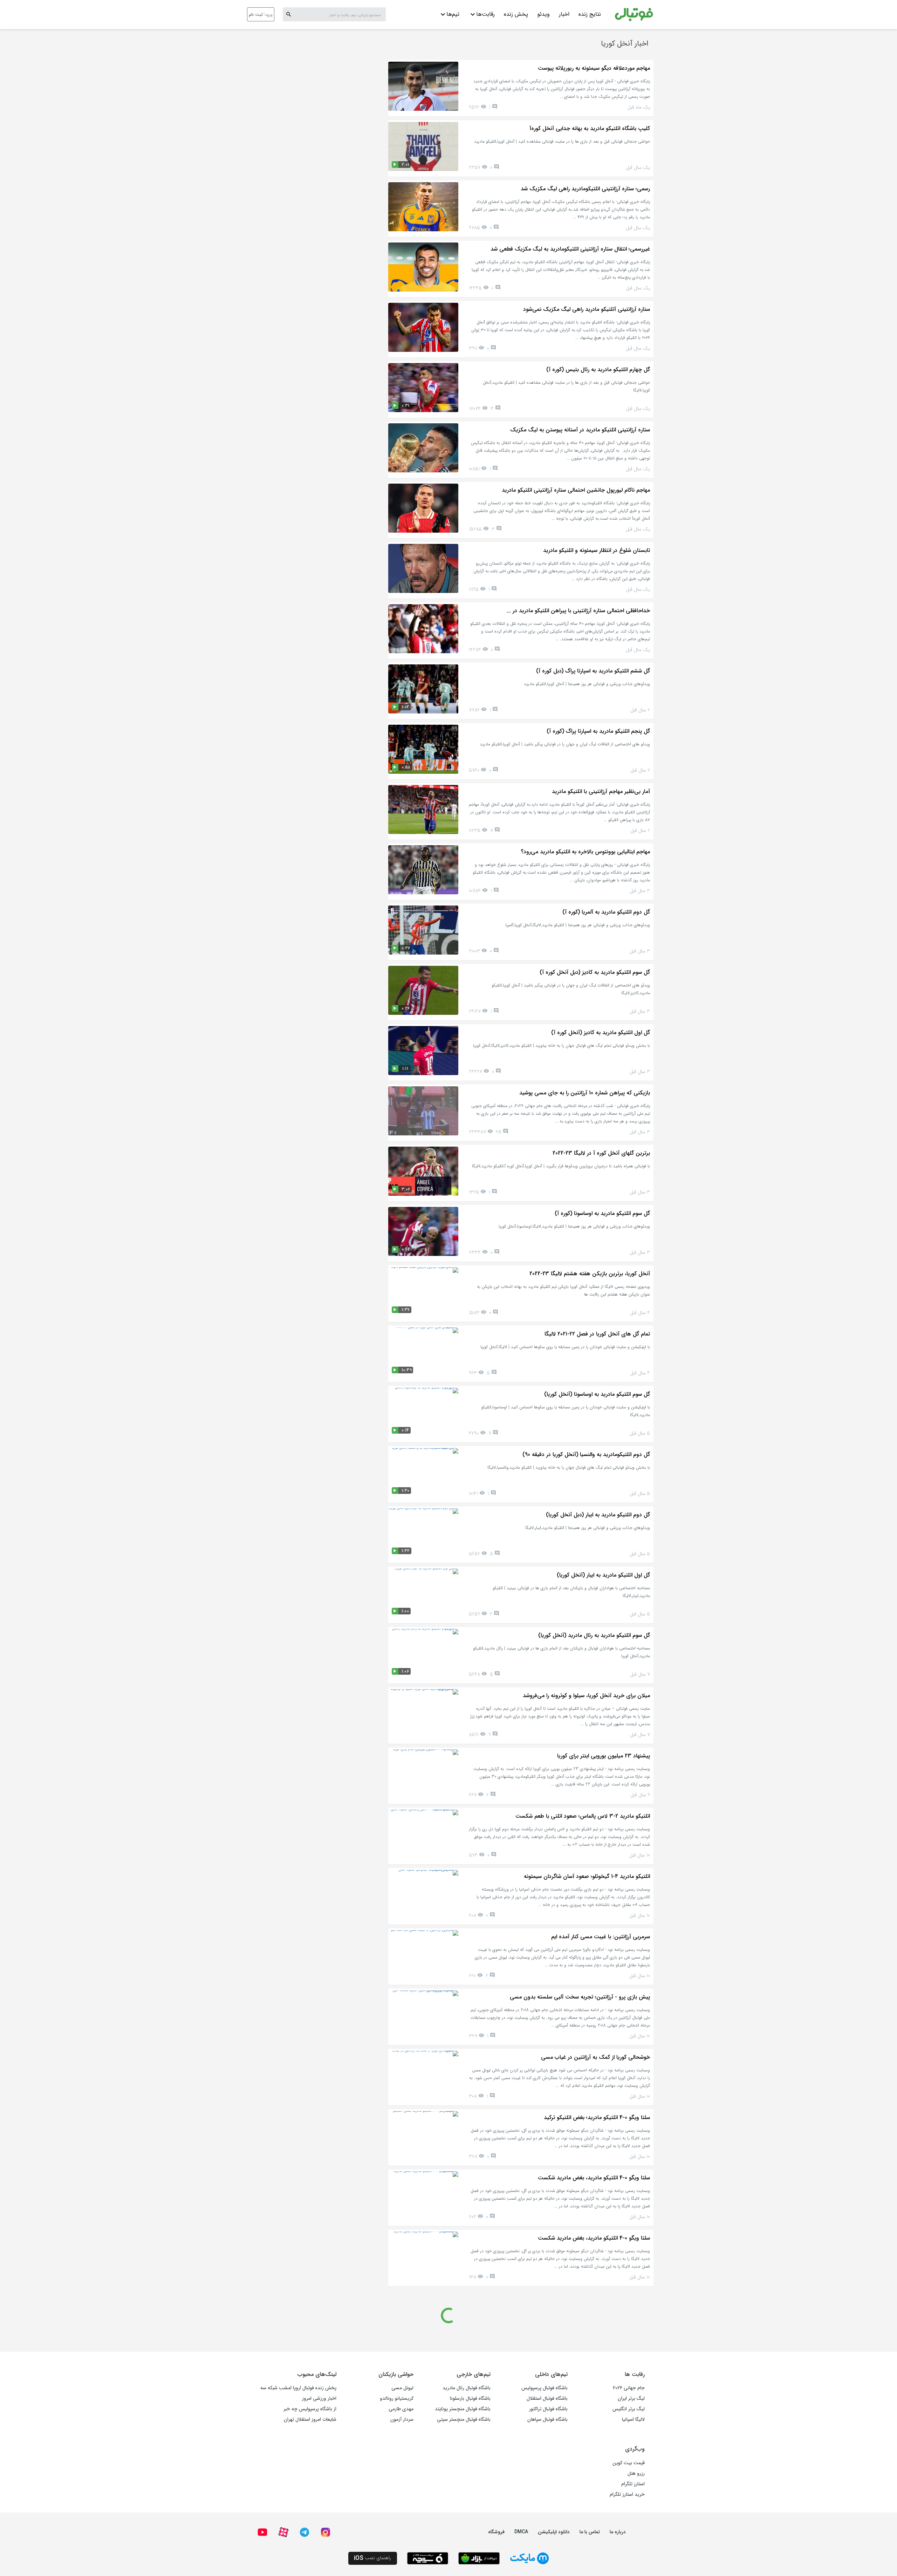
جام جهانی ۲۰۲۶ (629, 2388)
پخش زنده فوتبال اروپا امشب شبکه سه (298, 2388)
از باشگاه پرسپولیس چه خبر (310, 2409)
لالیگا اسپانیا (633, 2419)
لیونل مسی (402, 2388)
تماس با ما (590, 2532)
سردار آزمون (402, 2419)
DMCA (521, 2532)
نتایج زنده (590, 14)
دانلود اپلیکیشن (554, 2532)
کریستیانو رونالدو (397, 2398)
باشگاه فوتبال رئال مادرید (467, 2388)
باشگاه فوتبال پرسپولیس (545, 2388)
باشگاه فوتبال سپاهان (547, 2419)
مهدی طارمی (401, 2409)
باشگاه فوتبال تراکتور (548, 2409)
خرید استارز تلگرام (627, 2494)
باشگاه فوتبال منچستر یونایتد (463, 2409)
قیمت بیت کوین (629, 2463)
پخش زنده (516, 14)
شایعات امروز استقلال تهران (310, 2419)
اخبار (564, 14)
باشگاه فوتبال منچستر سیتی (464, 2419)
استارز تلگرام (633, 2484)
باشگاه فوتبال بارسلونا (470, 2398)
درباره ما (618, 2532)
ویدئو (543, 14)
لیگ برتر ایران (631, 2398)
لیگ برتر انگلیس (629, 2409)
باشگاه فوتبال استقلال (547, 2398)
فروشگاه (496, 2532)
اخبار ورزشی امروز (319, 2398)
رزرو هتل (636, 2473)
